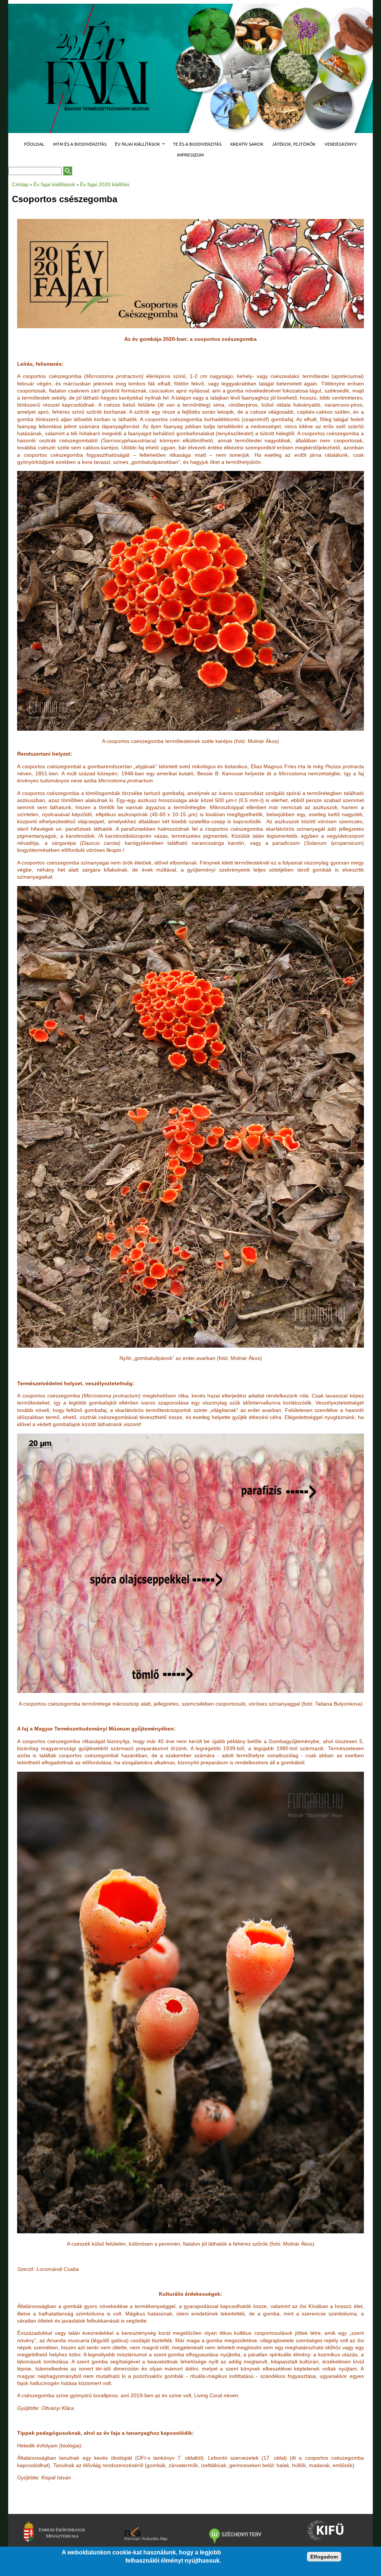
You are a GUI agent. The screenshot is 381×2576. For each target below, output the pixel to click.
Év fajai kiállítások (136, 144)
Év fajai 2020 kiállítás (105, 184)
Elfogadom (324, 2557)
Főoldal (34, 144)
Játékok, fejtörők (294, 144)
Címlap (20, 184)
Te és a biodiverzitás (197, 144)
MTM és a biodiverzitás (80, 144)
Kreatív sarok (247, 144)
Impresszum (190, 155)
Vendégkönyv (341, 144)
